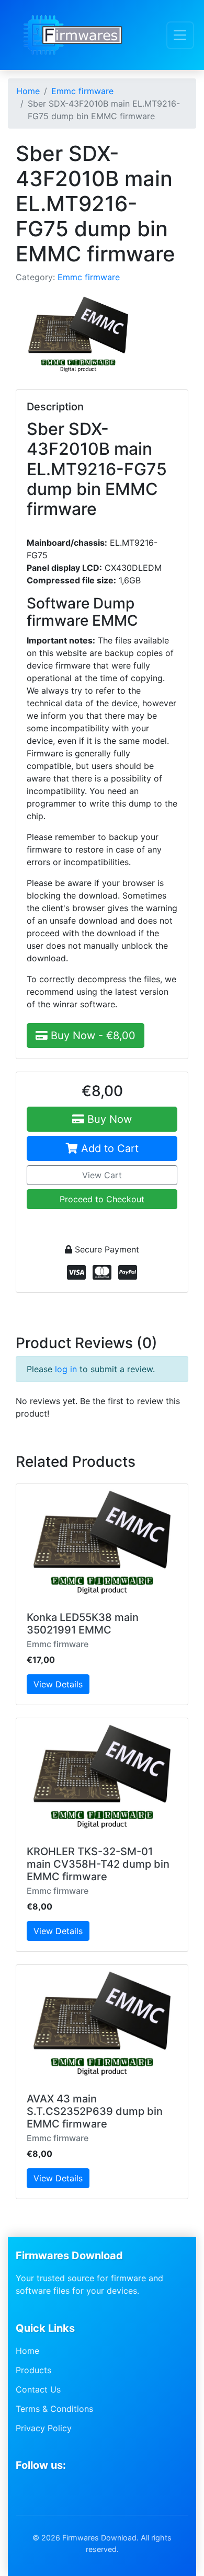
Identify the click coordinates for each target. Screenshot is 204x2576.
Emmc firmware (89, 277)
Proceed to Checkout (102, 1199)
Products (33, 2370)
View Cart (102, 1175)
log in (66, 1369)
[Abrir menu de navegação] (180, 35)
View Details (58, 1684)
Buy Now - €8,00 (92, 1036)
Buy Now (108, 1119)
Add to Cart (108, 1148)
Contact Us (38, 2389)
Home (27, 2351)
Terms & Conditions (54, 2409)
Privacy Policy (44, 2428)
